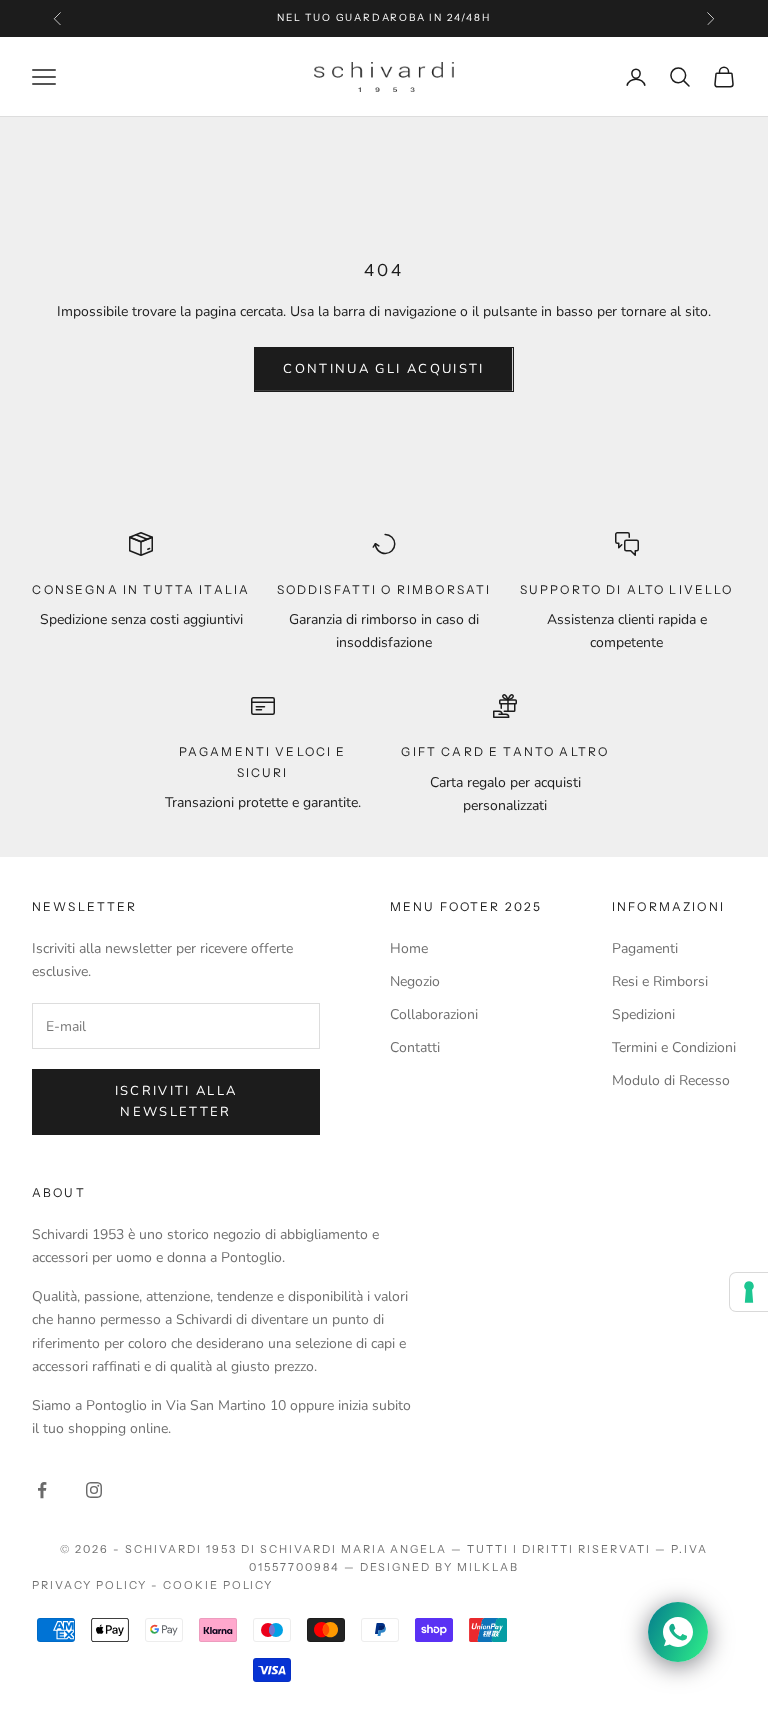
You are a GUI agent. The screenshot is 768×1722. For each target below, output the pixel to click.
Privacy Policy (89, 1585)
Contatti (415, 1047)
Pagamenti (645, 948)
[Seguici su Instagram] (94, 1490)
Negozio (415, 981)
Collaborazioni (434, 1014)
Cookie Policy (218, 1585)
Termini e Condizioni (674, 1047)
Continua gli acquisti (383, 369)
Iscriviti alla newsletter (176, 1101)
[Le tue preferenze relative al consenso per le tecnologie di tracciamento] (749, 1292)
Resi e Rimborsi (660, 981)
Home (409, 948)
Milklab (488, 1567)
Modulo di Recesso (671, 1080)
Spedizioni (643, 1014)
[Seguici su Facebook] (42, 1490)
